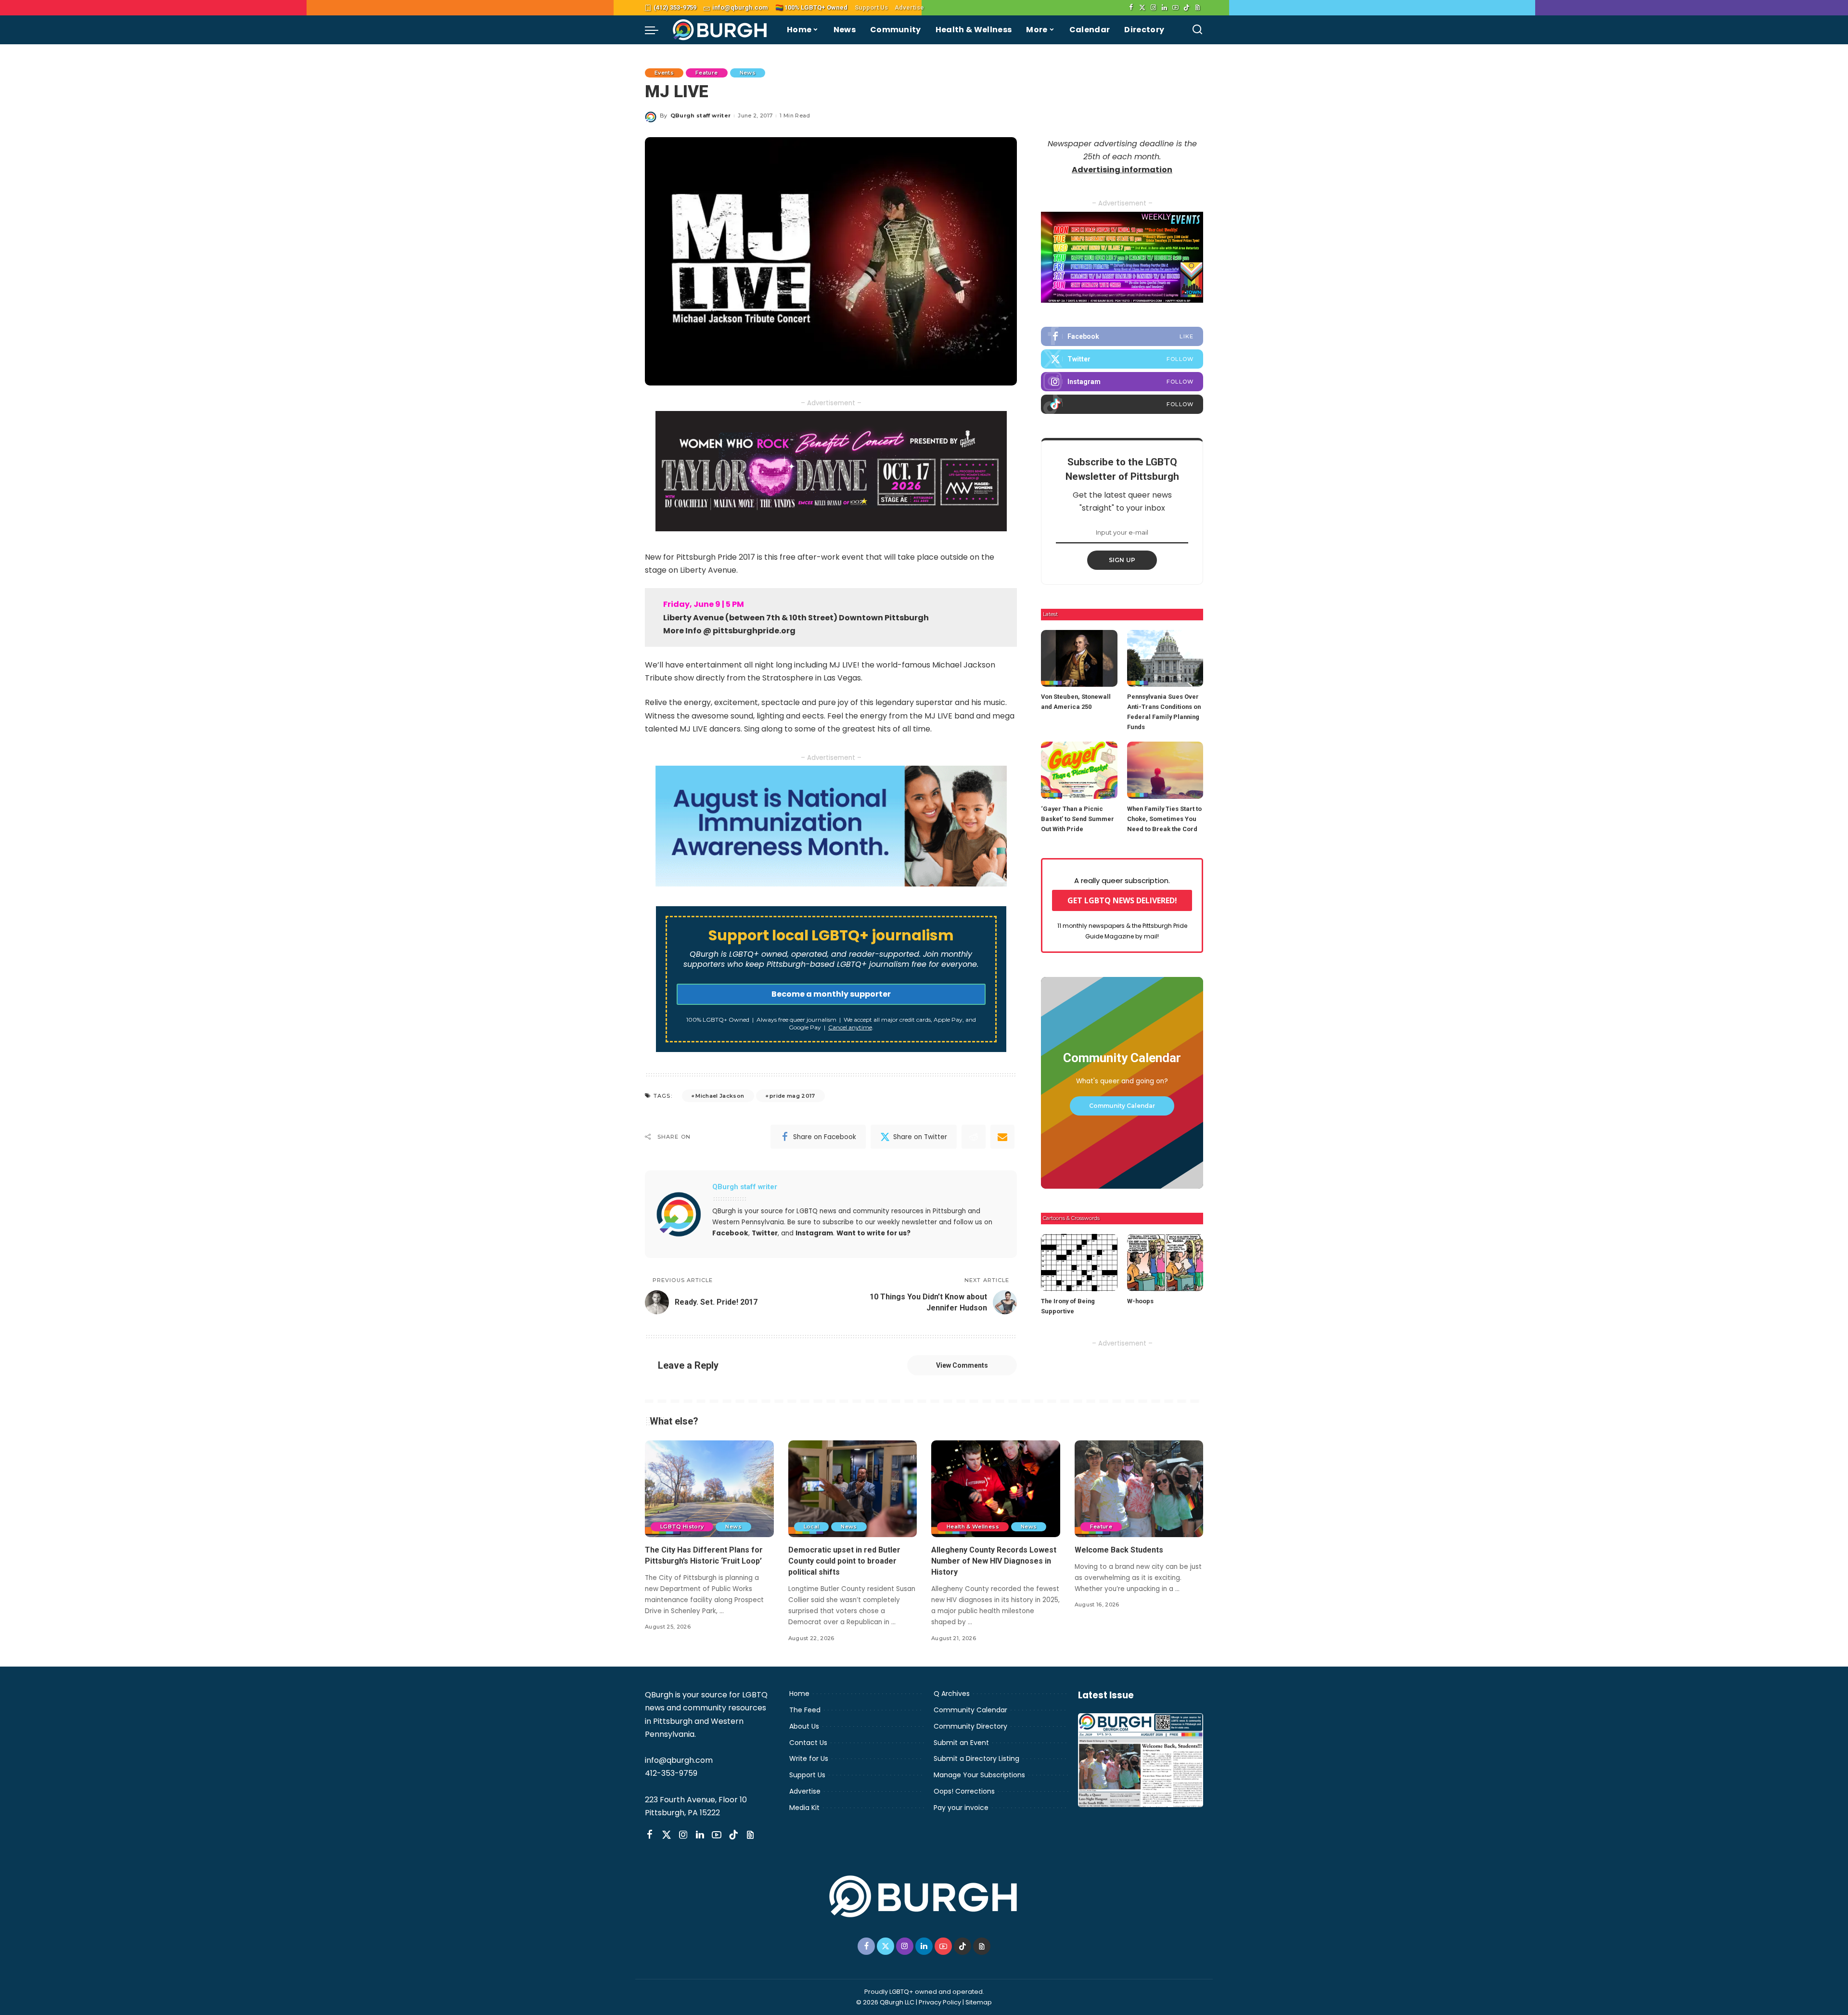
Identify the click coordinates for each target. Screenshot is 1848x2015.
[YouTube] (1175, 8)
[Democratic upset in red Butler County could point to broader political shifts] (853, 1489)
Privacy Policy (940, 2002)
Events (664, 73)
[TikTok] (1187, 8)
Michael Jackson (720, 1096)
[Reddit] (974, 1137)
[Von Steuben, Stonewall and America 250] (1079, 659)
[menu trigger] (656, 30)
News (748, 73)
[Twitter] (1142, 8)
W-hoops (1140, 1301)
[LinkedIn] (1164, 8)
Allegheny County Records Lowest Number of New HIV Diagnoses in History (994, 1561)
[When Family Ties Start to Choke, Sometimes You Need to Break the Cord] (1165, 770)
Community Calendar (1122, 1106)
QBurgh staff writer (701, 116)
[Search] (1197, 30)
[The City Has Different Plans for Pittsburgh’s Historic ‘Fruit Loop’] (709, 1489)
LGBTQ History (682, 1527)
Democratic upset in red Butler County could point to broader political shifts (844, 1561)
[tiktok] (1122, 404)
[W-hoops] (1165, 1263)
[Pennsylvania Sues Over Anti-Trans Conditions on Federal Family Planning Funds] (1165, 659)
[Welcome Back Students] (1139, 1489)
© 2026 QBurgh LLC (885, 2002)
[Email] (1002, 1137)
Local (812, 1527)
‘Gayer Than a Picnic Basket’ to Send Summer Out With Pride (1078, 819)
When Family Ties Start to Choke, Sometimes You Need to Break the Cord (1164, 819)
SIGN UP (1122, 560)
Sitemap (979, 2002)
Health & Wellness (973, 1527)
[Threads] (1198, 8)
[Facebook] (1131, 8)
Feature (706, 73)
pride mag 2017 (792, 1096)
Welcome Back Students (1119, 1550)
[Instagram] (1153, 8)
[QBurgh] (720, 30)
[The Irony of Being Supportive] (1079, 1263)
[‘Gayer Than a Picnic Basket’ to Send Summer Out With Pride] (1079, 770)
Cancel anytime (850, 1027)
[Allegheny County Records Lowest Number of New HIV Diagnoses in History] (996, 1489)
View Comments (962, 1365)
